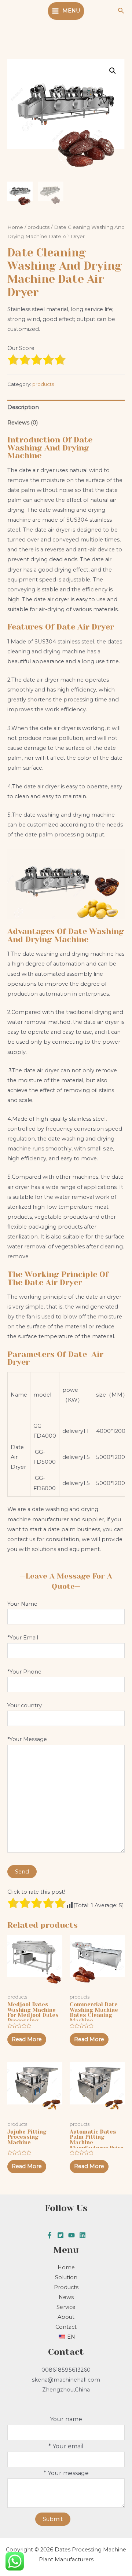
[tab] (66, 408)
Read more (27, 2039)
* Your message (66, 2473)
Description (23, 407)
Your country (25, 1705)
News (66, 2297)
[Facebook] (49, 2235)
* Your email (66, 2446)
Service (66, 2307)
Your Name (22, 1604)
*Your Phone (24, 1672)
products (38, 227)
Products (66, 2287)
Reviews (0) (23, 423)
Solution (66, 2277)
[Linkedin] (82, 2235)
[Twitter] (60, 2235)
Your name (66, 2419)
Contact (66, 2327)
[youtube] (71, 2235)
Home (15, 227)
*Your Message (27, 1739)
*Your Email (23, 1638)
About (66, 2317)
